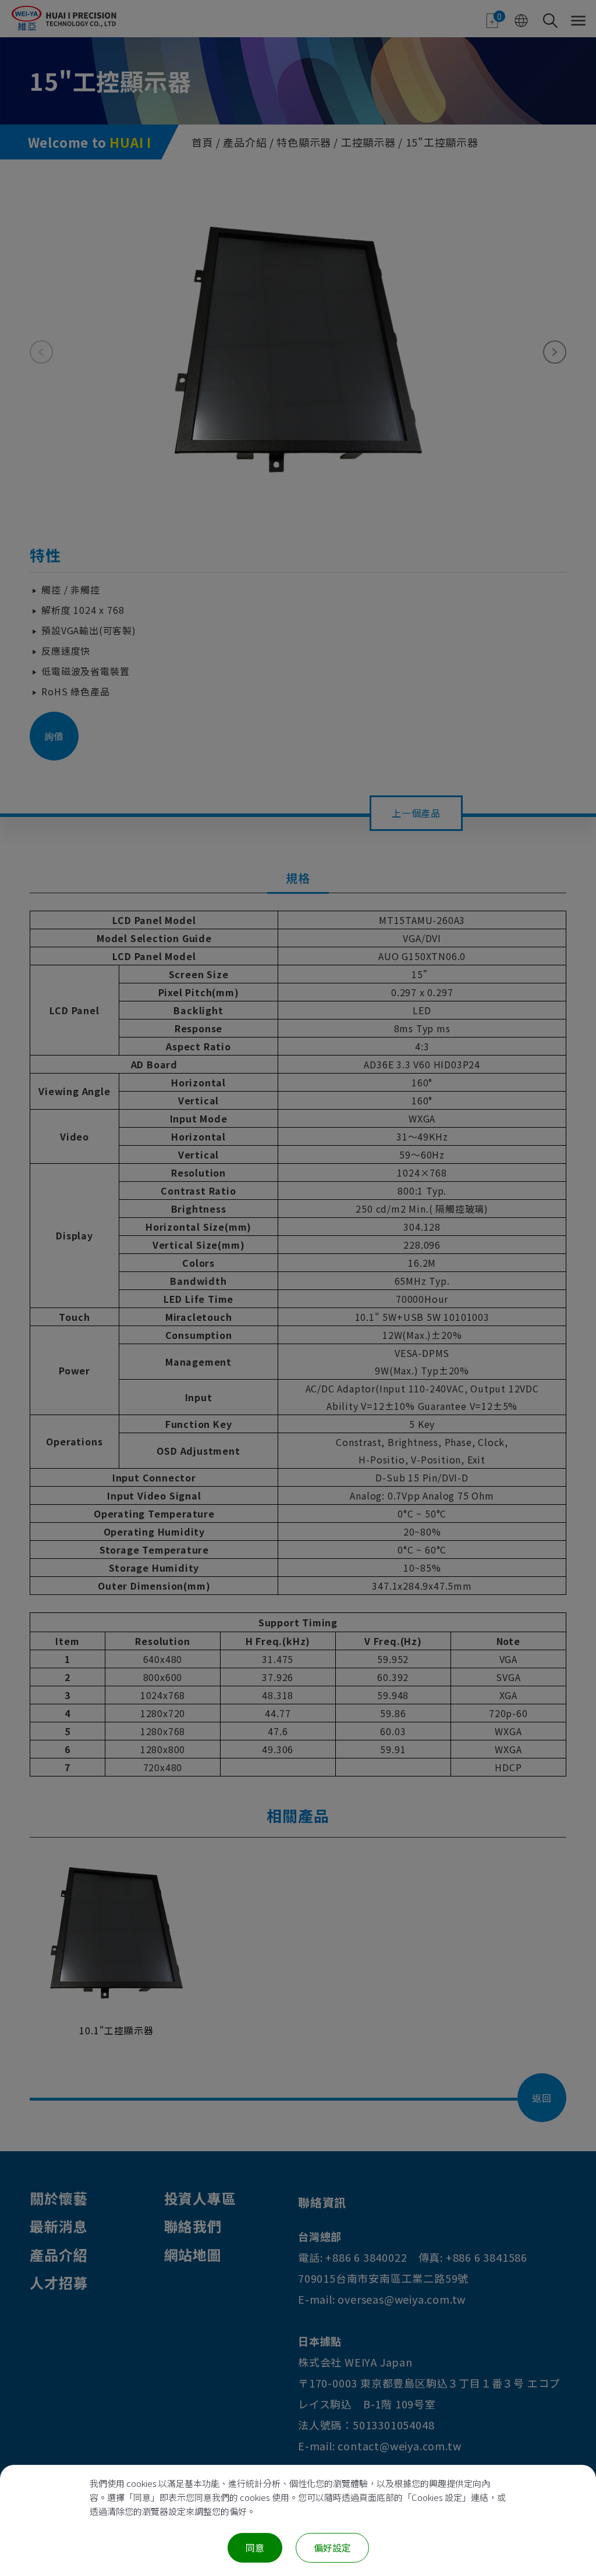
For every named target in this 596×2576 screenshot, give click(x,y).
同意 (255, 2547)
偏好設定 (332, 2547)
